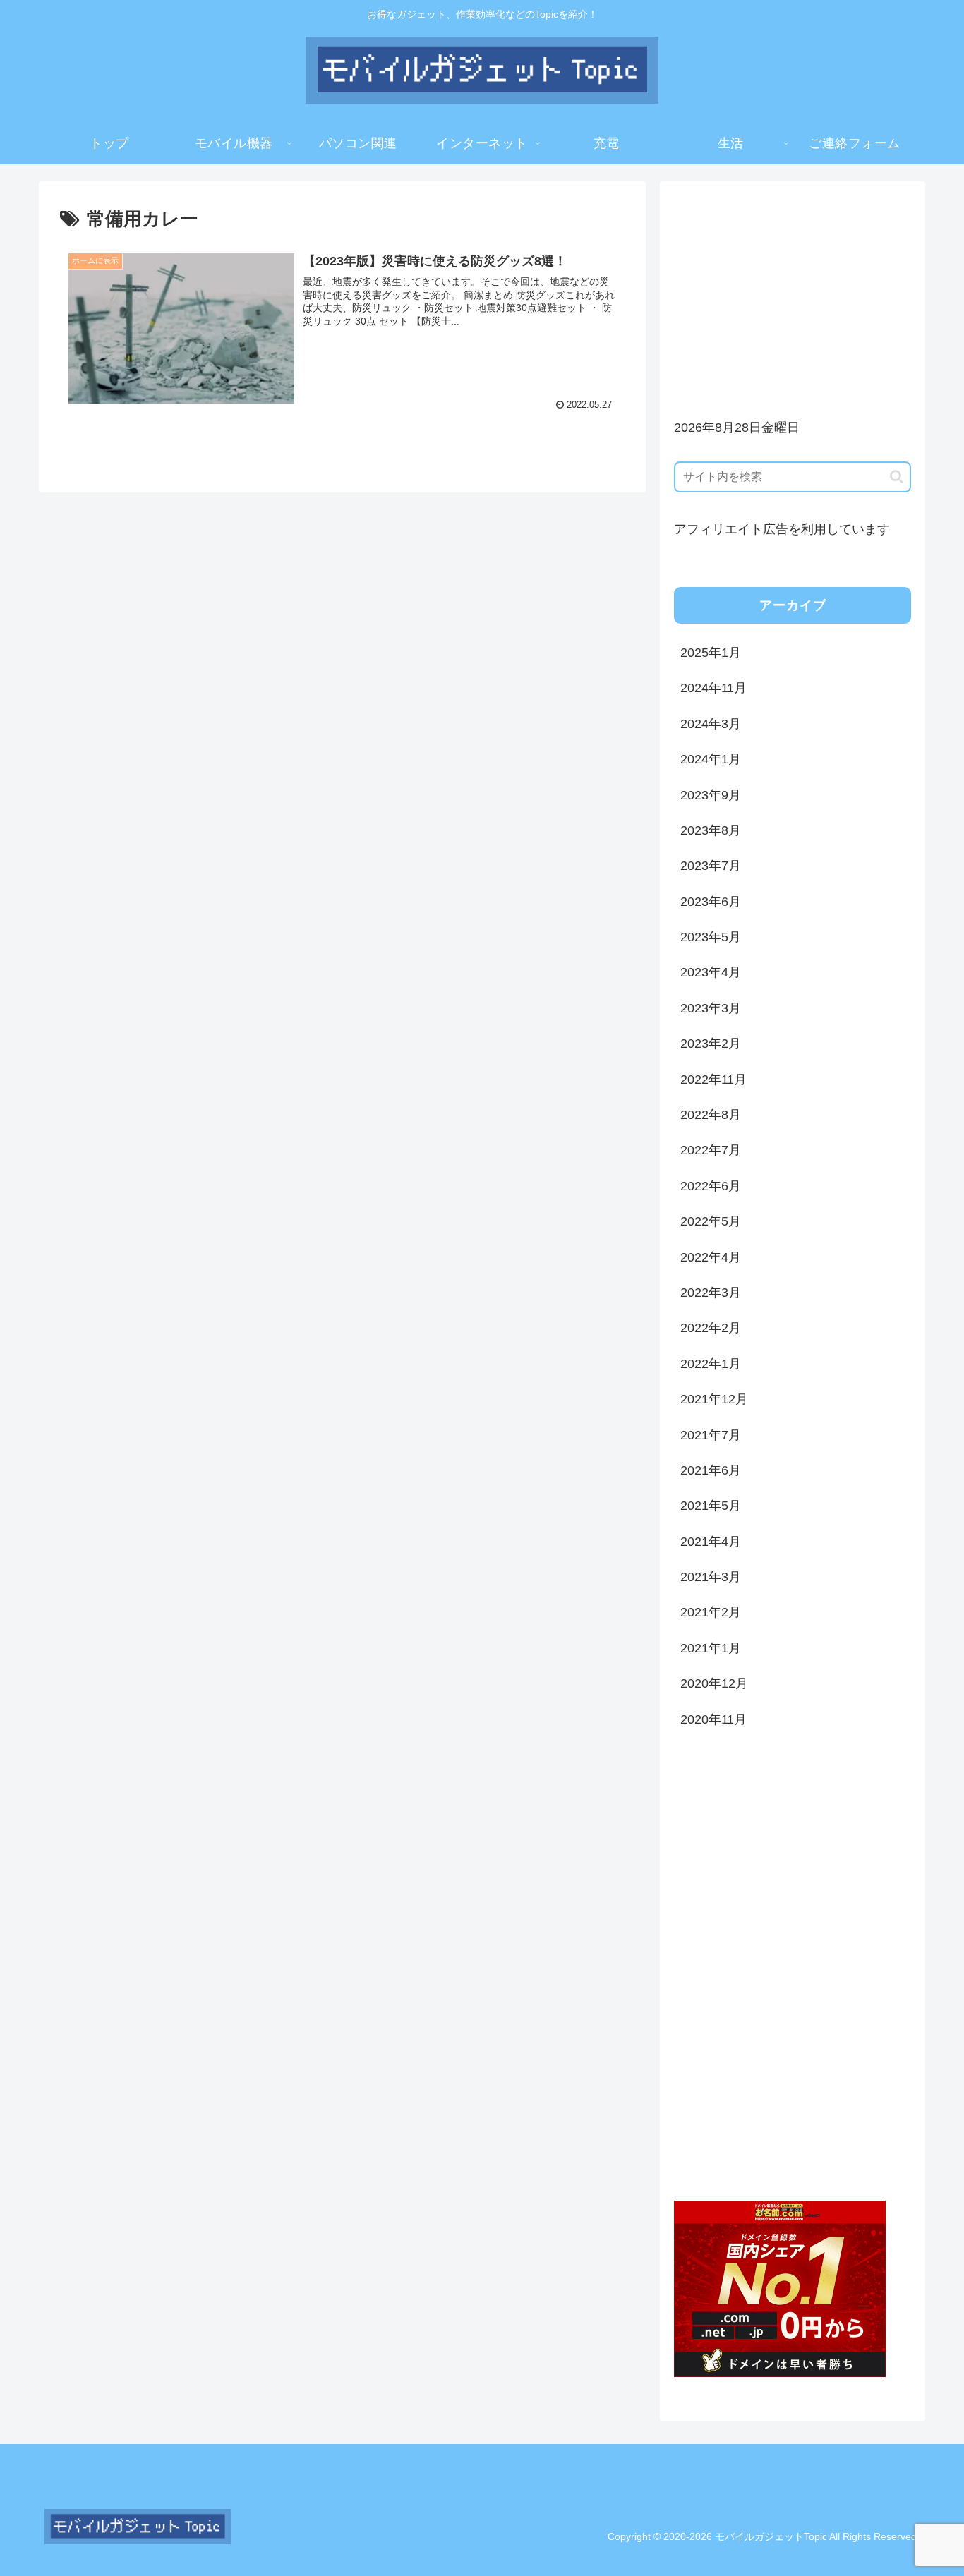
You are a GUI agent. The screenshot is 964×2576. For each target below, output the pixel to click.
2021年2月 (711, 1612)
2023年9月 (711, 795)
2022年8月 (711, 1115)
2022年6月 (711, 1186)
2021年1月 (711, 1648)
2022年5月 (711, 1221)
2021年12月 (714, 1399)
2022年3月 (711, 1293)
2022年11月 (713, 1080)
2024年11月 (713, 688)
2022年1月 (711, 1364)
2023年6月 (711, 902)
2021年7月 (711, 1435)
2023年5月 (711, 937)
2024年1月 (711, 759)
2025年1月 (711, 653)
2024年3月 (711, 724)
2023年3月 (711, 1008)
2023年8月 (711, 830)
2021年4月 (711, 1542)
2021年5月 (711, 1506)
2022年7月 (711, 1150)
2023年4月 (711, 972)
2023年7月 (711, 866)
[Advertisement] (793, 294)
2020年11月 (713, 1719)
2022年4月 (711, 1257)
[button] (897, 477)
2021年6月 (711, 1470)
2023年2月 (711, 1044)
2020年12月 (714, 1683)
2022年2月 (711, 1328)
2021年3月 (711, 1577)
